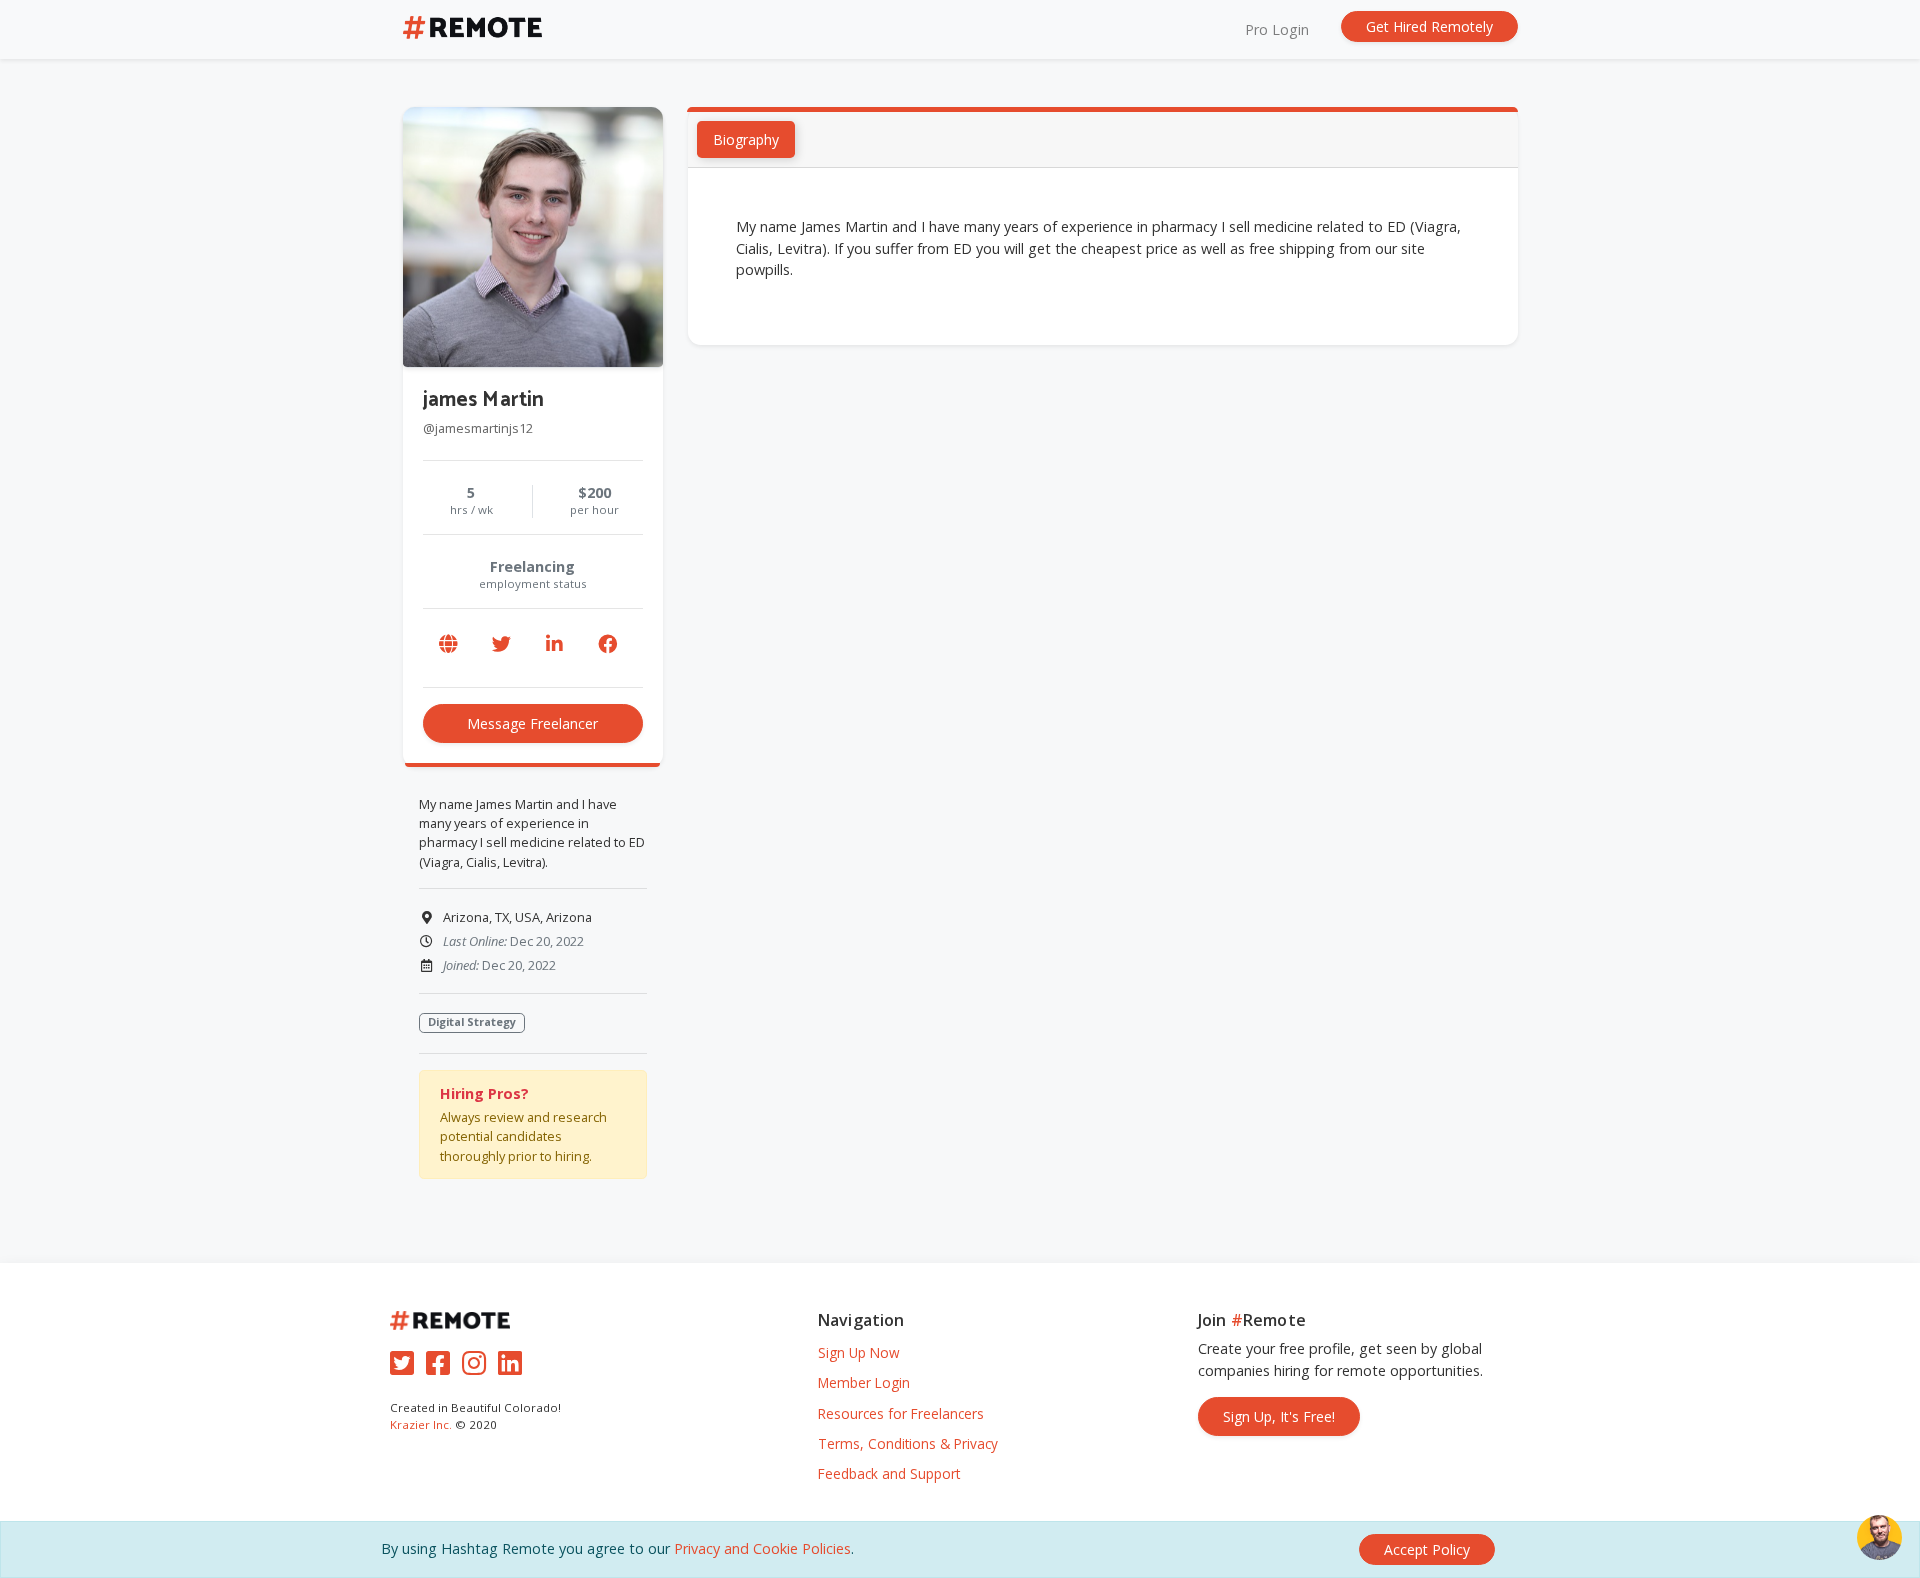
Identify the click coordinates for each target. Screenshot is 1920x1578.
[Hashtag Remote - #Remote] (473, 29)
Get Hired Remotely (1429, 26)
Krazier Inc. (421, 1424)
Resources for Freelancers (901, 1413)
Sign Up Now (859, 1352)
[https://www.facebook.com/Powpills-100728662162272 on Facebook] (608, 643)
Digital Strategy (472, 1021)
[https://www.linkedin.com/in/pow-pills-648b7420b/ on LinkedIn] (555, 643)
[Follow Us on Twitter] (406, 1367)
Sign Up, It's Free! (1279, 1416)
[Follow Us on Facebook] (442, 1367)
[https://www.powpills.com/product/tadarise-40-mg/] (449, 643)
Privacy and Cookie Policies (762, 1548)
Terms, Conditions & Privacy (908, 1443)
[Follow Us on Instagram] (478, 1367)
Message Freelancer (532, 723)
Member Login (864, 1382)
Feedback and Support (889, 1473)
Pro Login (1277, 29)
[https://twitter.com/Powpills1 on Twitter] (502, 643)
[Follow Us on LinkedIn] (514, 1367)
